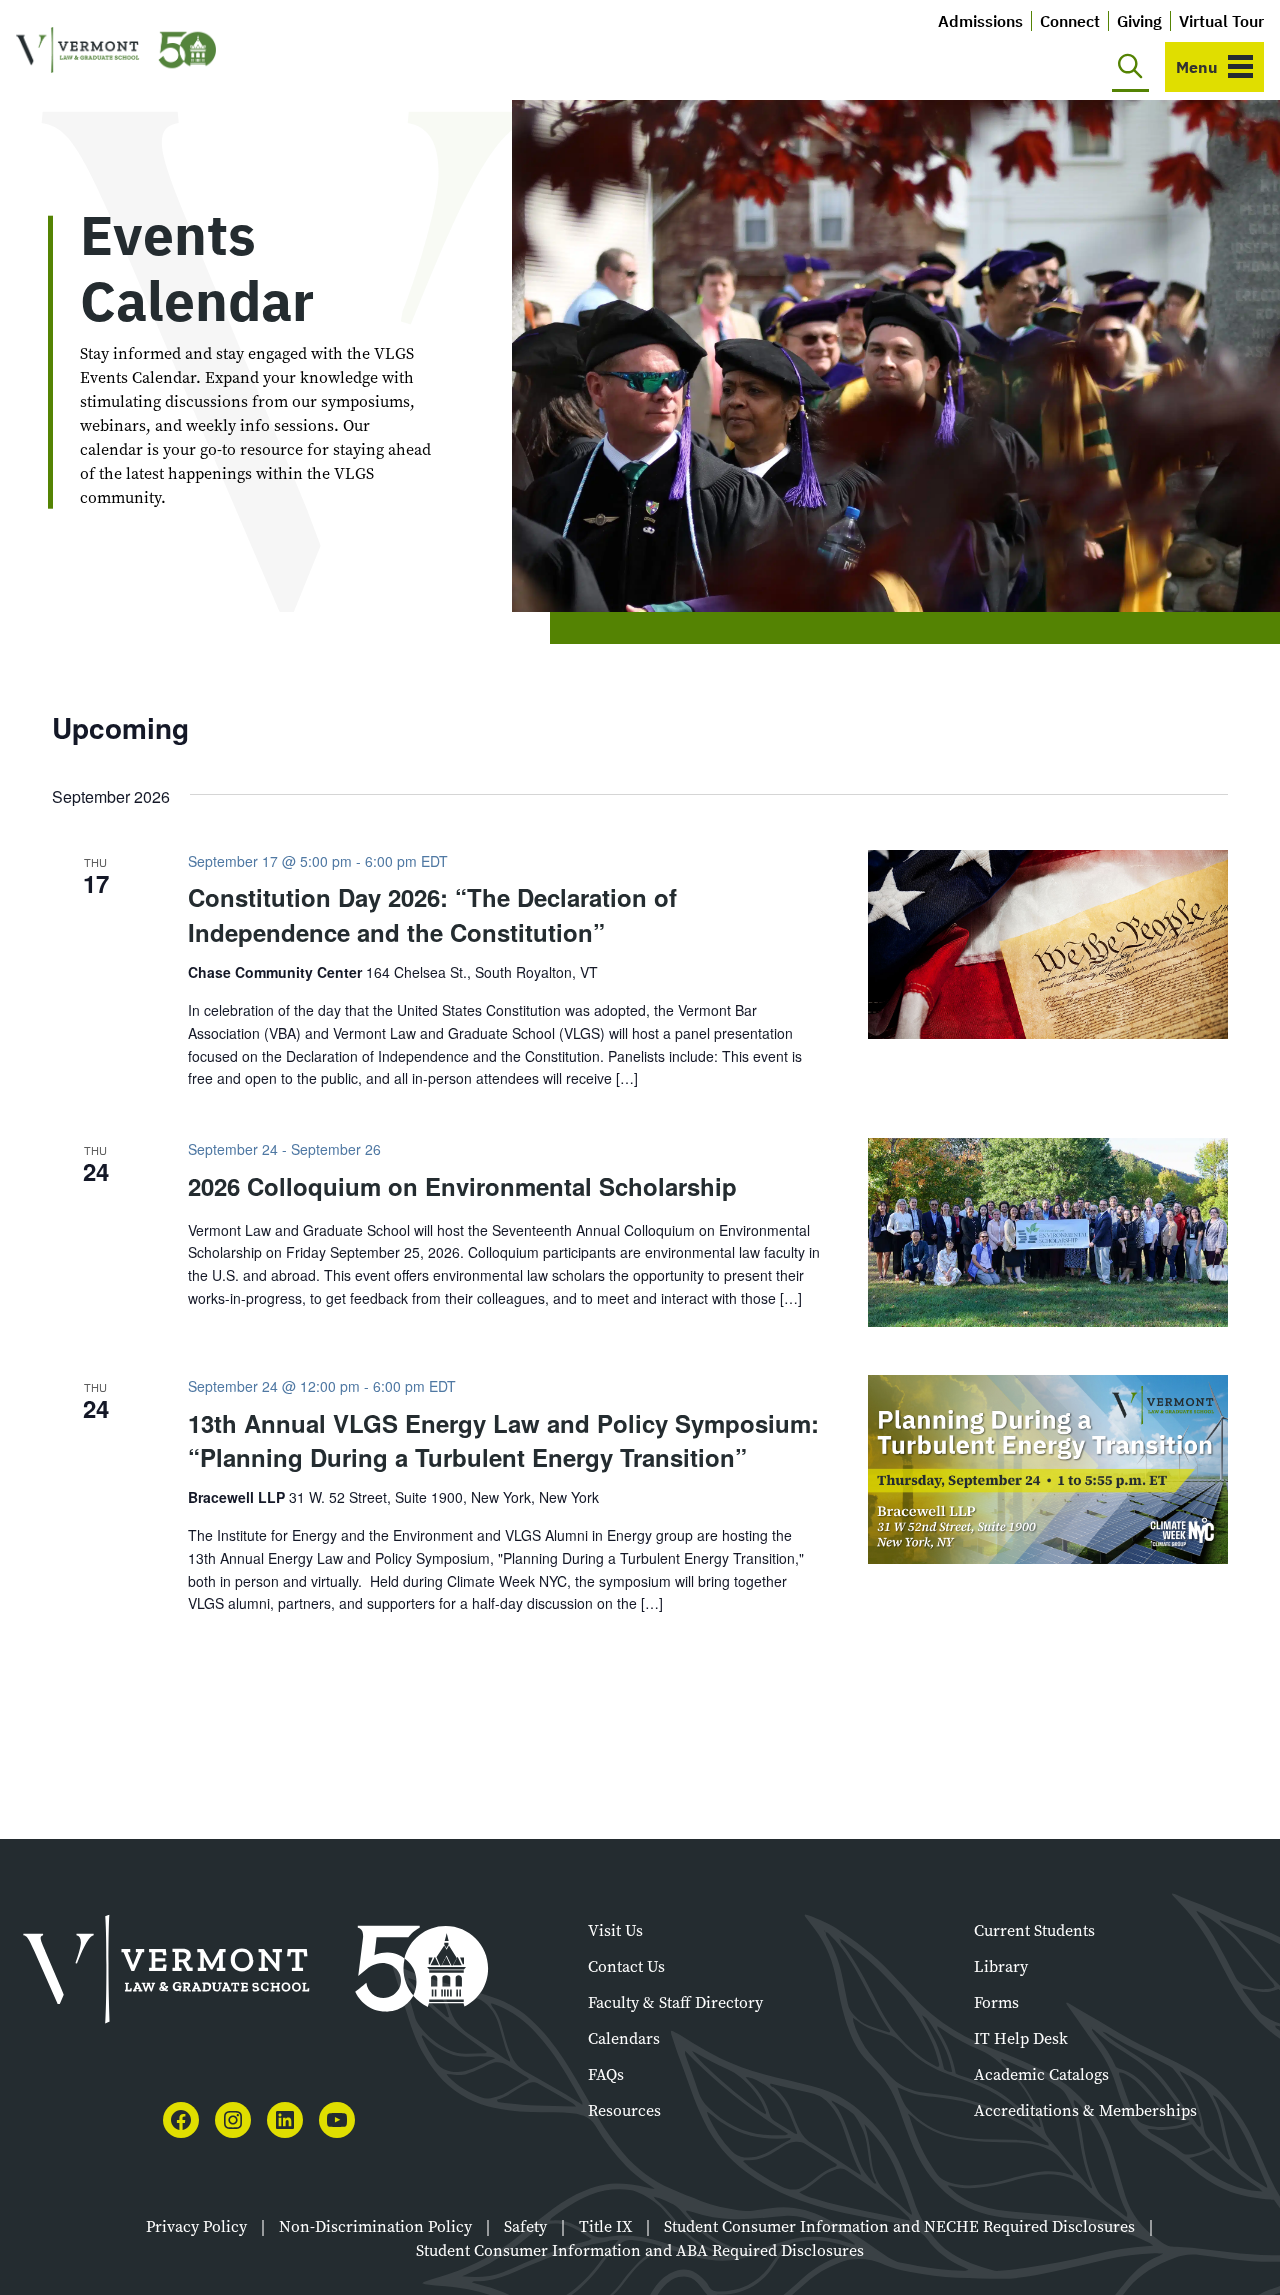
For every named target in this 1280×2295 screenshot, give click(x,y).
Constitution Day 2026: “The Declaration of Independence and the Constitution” (432, 914)
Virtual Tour (1221, 21)
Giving (1139, 21)
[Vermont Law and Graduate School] (116, 50)
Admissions (980, 21)
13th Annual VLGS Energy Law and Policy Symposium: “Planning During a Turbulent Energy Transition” (503, 1440)
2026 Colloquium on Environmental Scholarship (462, 1186)
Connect (1070, 21)
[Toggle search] (1130, 67)
